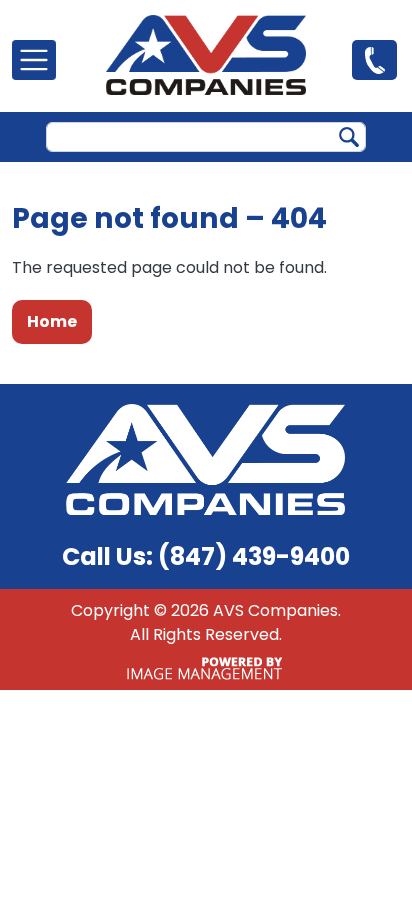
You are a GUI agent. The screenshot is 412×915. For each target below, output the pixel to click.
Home (52, 321)
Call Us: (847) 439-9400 (206, 556)
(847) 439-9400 (374, 59)
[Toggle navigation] (34, 60)
